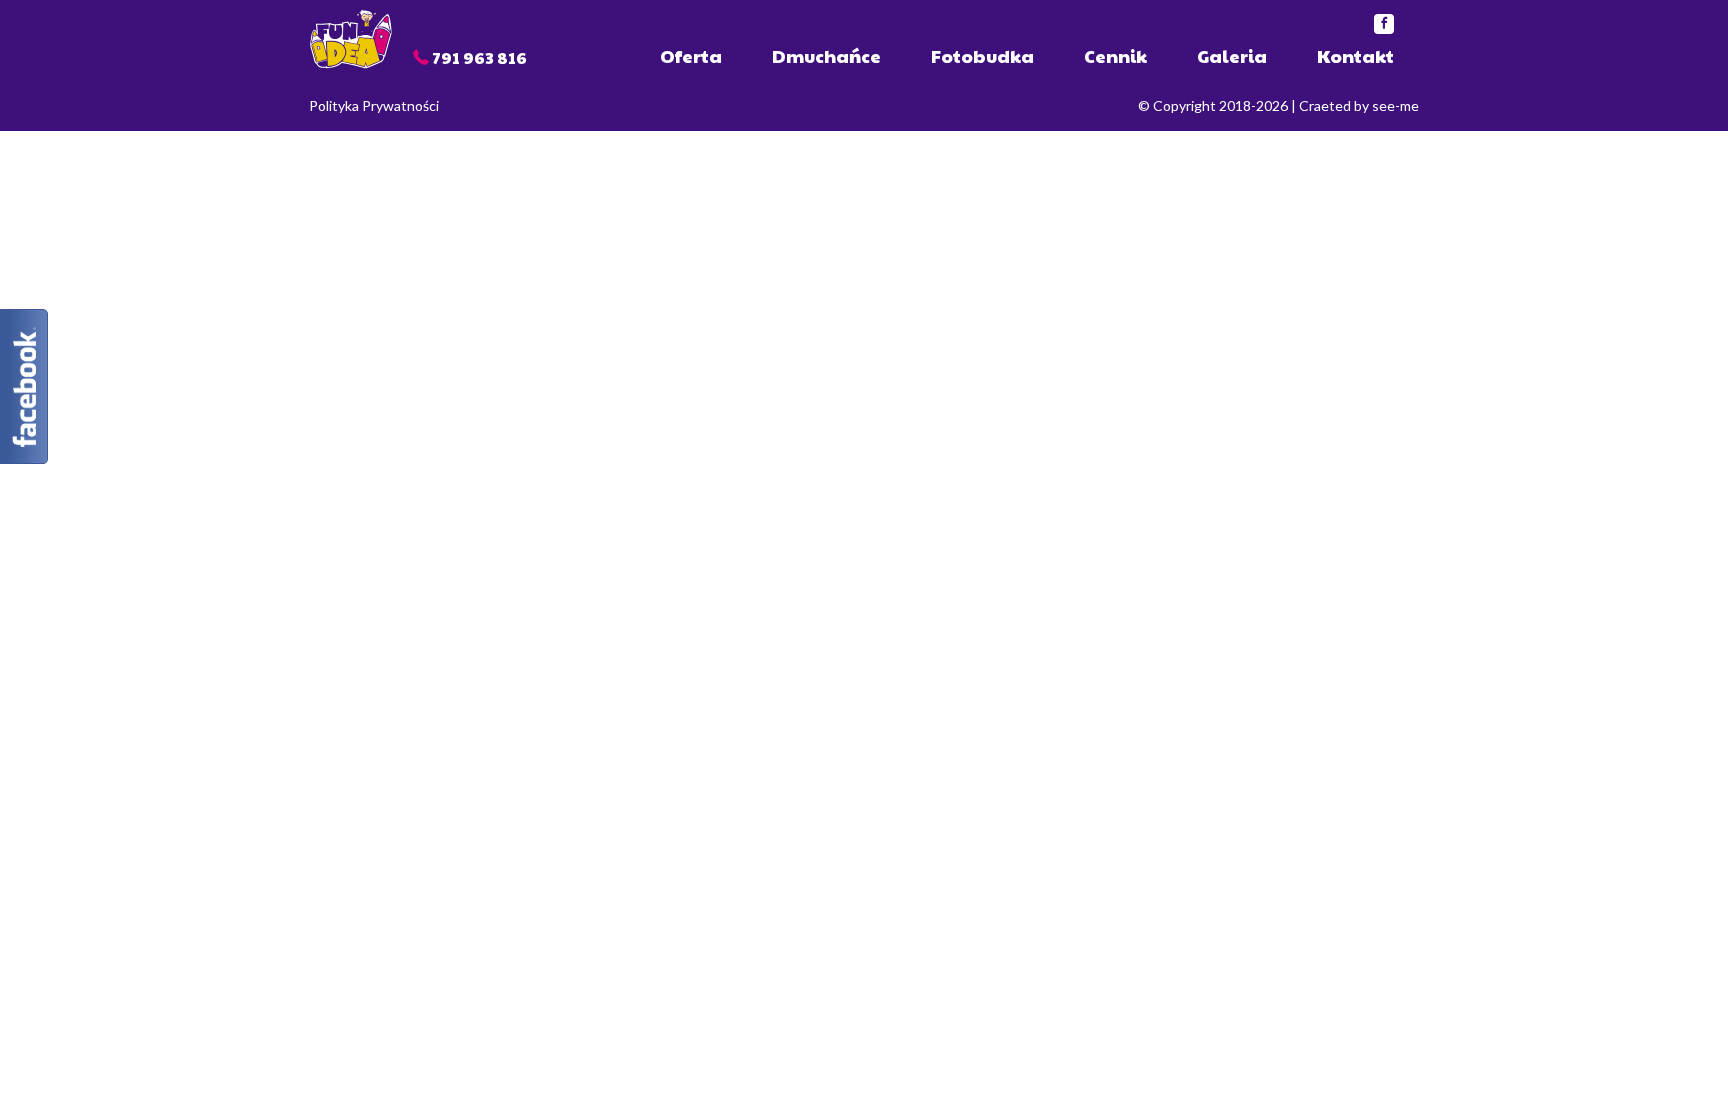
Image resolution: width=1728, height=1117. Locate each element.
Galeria (1232, 55)
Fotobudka (982, 55)
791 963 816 (479, 57)
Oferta (691, 55)
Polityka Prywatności (374, 105)
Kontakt (1355, 55)
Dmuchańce (826, 55)
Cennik (1115, 55)
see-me (1395, 105)
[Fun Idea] (351, 38)
